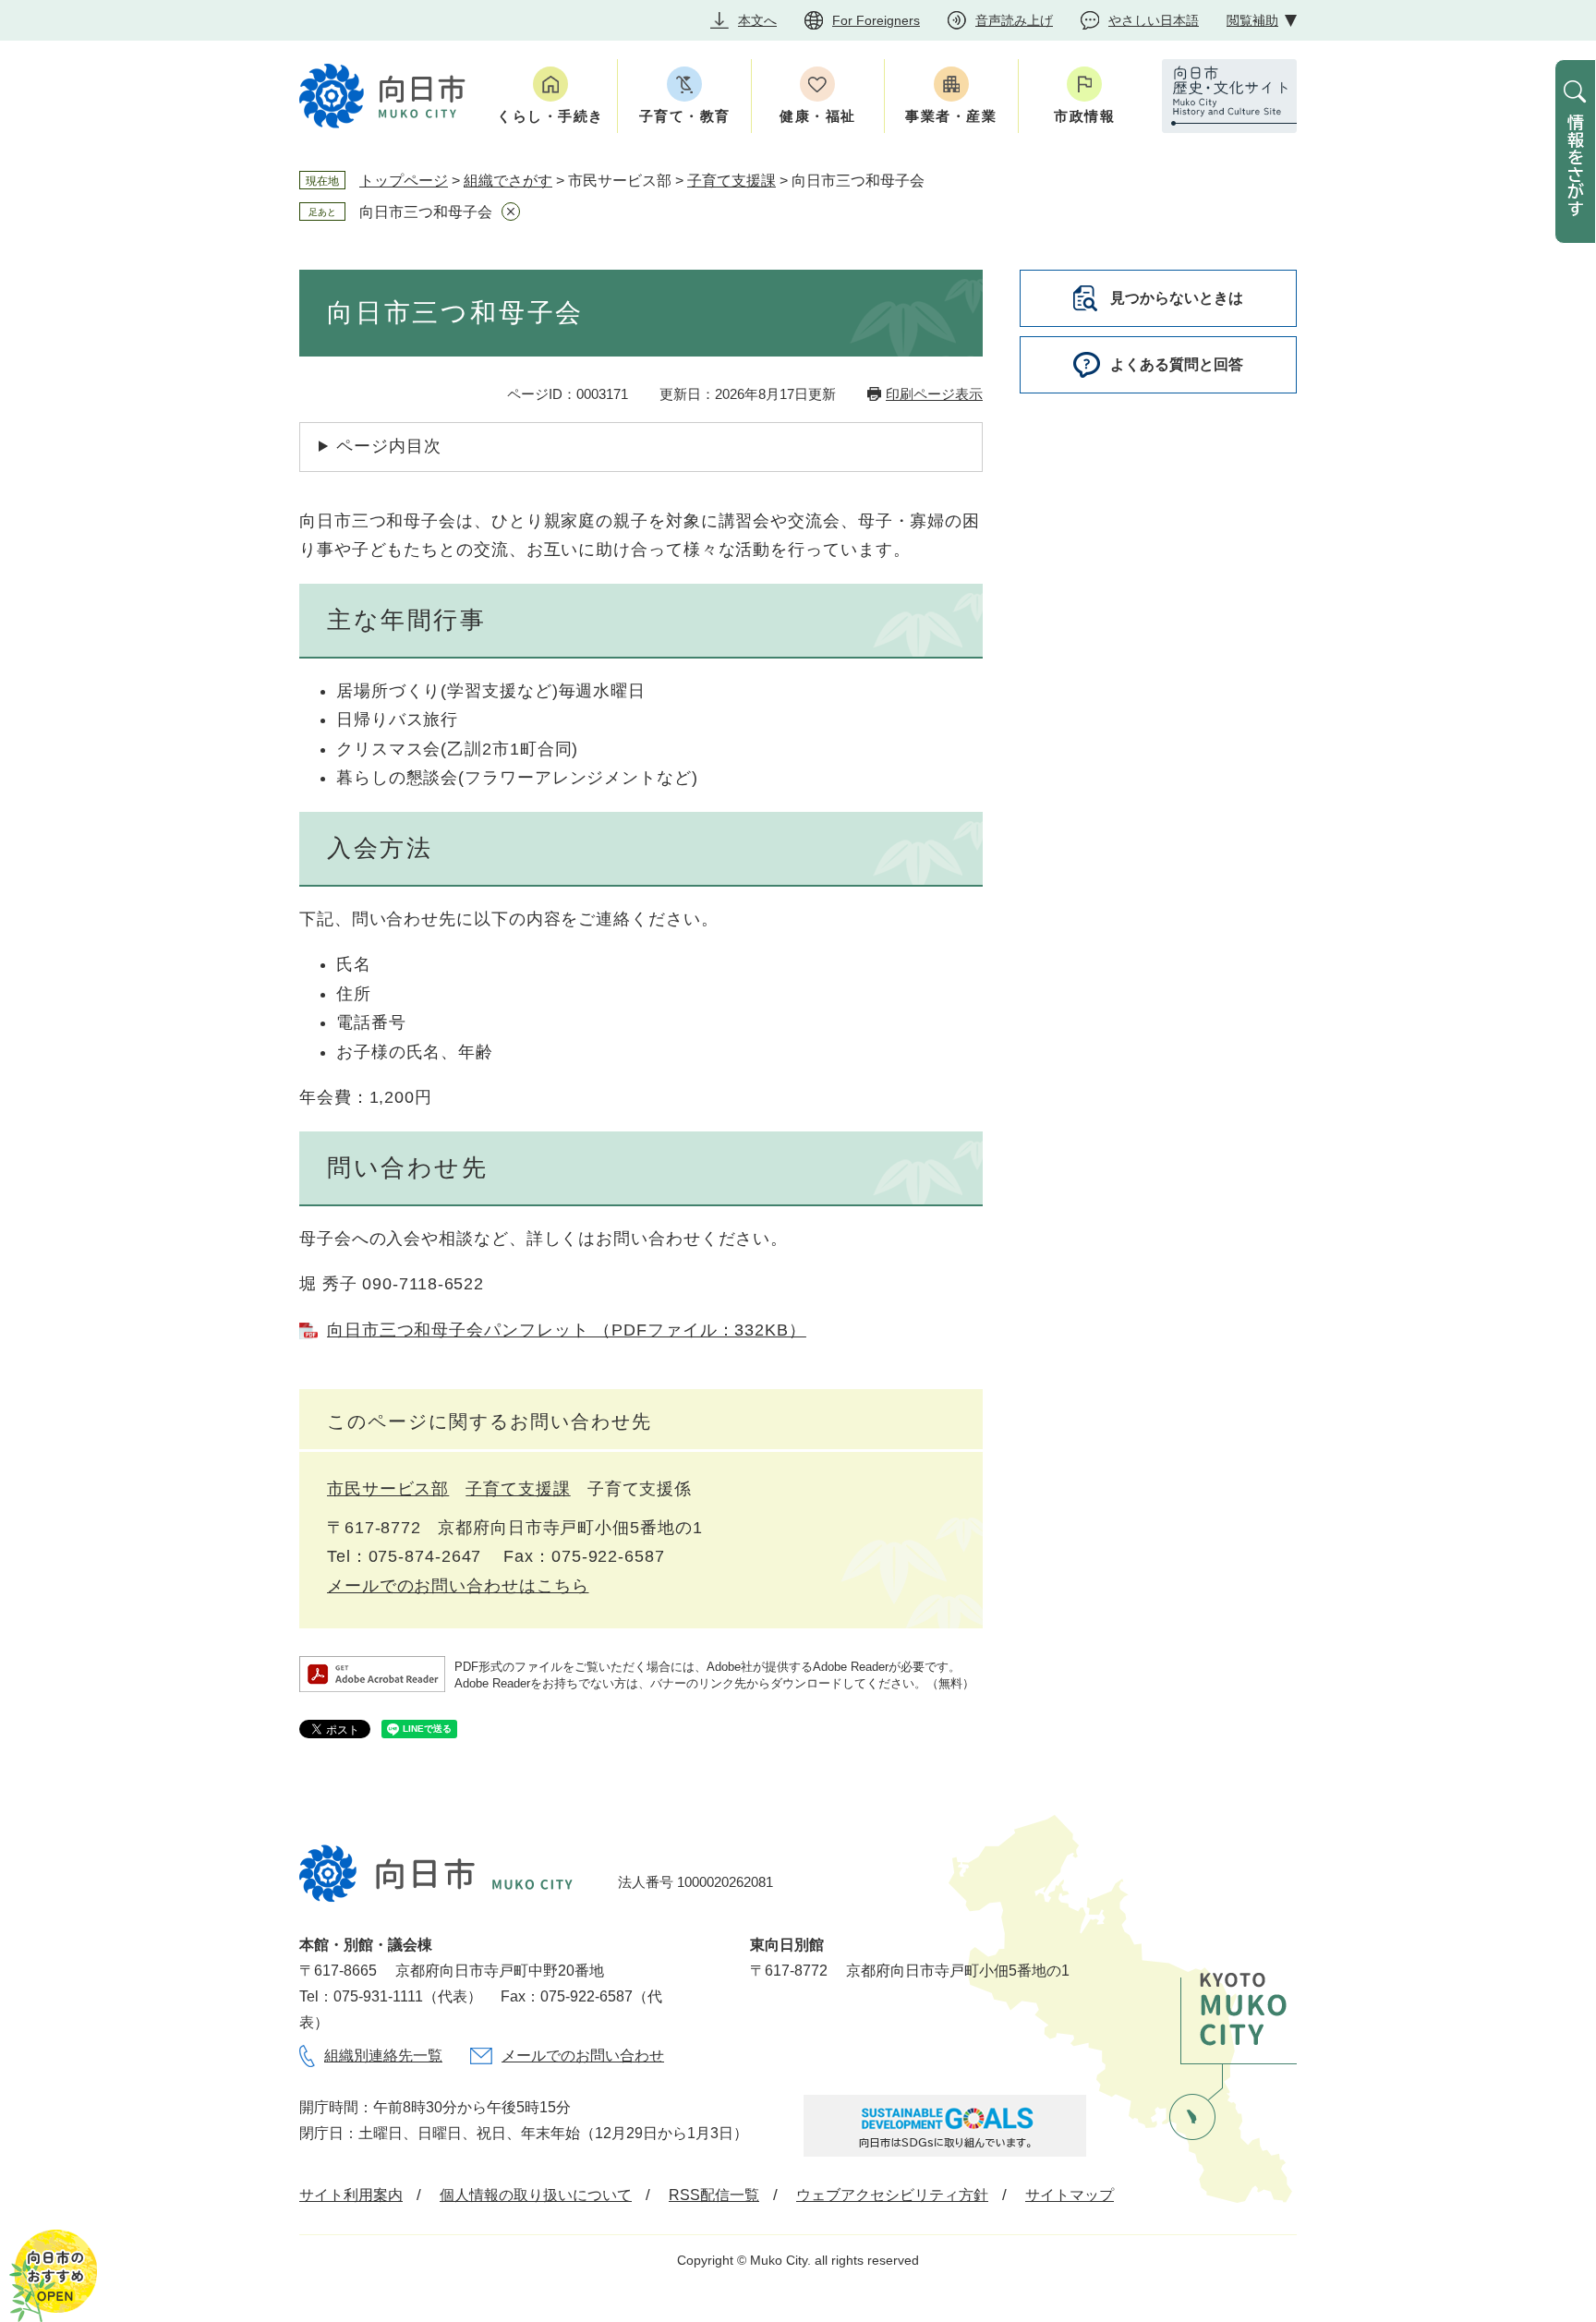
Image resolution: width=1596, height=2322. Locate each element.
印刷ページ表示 (934, 394)
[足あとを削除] (511, 212)
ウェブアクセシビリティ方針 (892, 2195)
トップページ (404, 181)
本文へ (757, 20)
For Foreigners (876, 20)
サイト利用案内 (351, 2195)
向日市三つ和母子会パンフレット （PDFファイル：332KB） (567, 1330)
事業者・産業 (951, 116)
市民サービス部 (388, 1489)
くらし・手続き (550, 116)
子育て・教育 (685, 116)
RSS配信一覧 (714, 2195)
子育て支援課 (731, 181)
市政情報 (1084, 116)
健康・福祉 (818, 116)
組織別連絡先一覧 (383, 2056)
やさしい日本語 (1154, 20)
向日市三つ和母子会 (426, 212)
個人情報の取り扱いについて (536, 2195)
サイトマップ (1070, 2195)
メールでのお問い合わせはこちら (458, 1586)
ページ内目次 (388, 446)
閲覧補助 (1252, 20)
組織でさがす (508, 181)
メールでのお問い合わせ (583, 2056)
